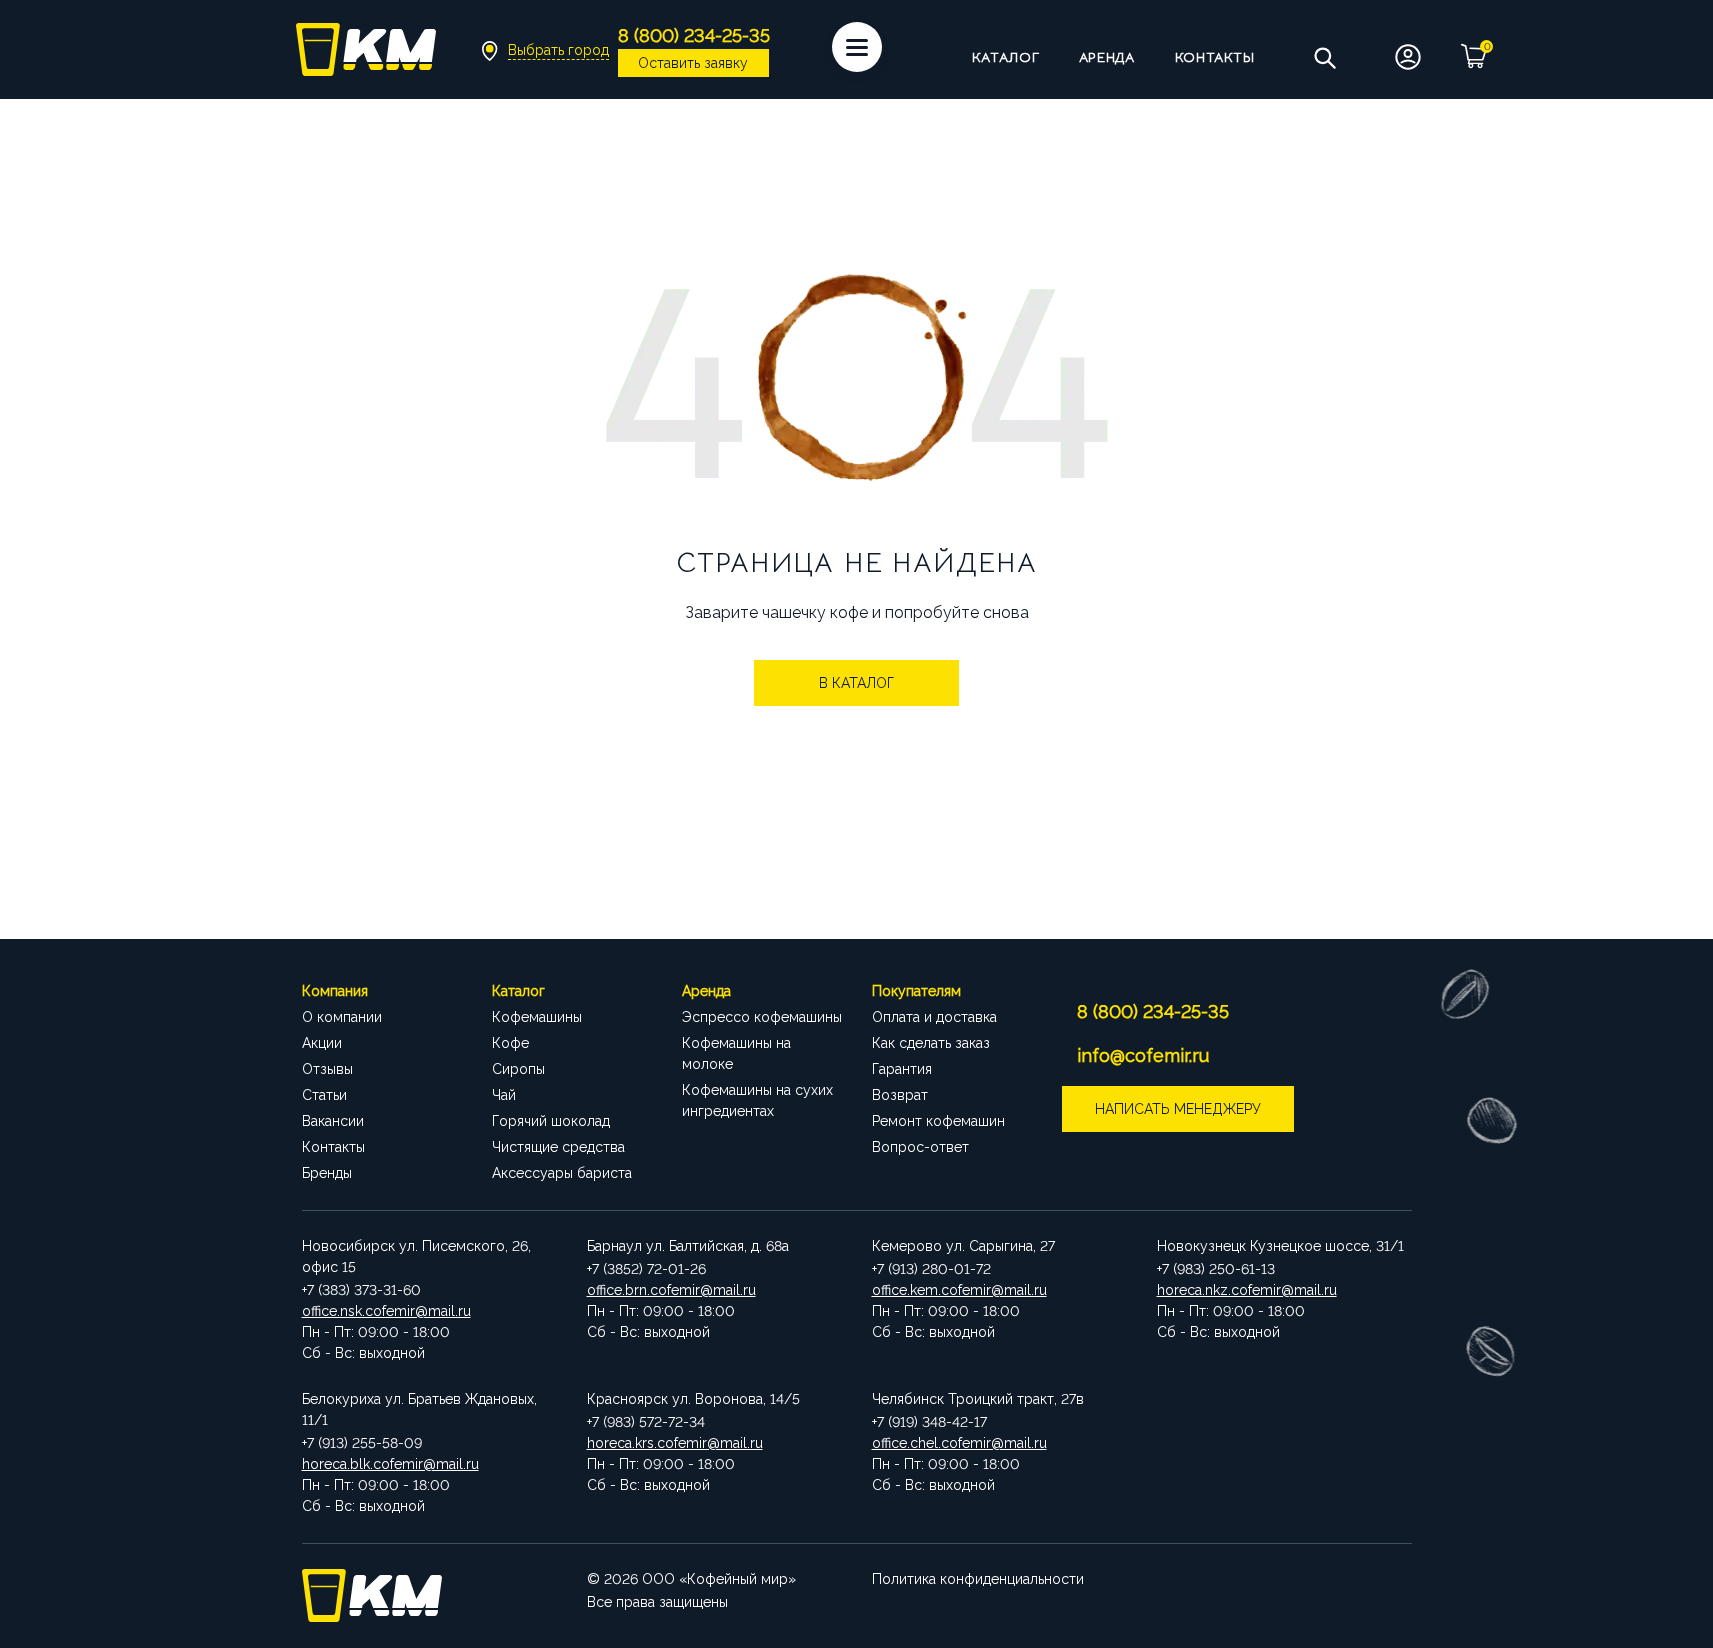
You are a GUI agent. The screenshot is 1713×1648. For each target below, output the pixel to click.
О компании (342, 1017)
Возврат (900, 1095)
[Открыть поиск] (1324, 57)
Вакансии (333, 1121)
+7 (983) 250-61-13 (1216, 1269)
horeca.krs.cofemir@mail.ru (675, 1443)
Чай (504, 1095)
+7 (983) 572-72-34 (646, 1422)
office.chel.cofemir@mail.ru (959, 1443)
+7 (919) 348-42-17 (929, 1422)
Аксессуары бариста (562, 1173)
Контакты (1215, 57)
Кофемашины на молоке (736, 1053)
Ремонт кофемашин (938, 1121)
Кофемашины (537, 1017)
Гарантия (902, 1069)
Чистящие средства (558, 1147)
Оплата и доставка (934, 1017)
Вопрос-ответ (920, 1147)
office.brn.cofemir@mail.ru (671, 1290)
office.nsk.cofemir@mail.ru (386, 1311)
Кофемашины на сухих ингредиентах (757, 1100)
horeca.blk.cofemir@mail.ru (390, 1464)
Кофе (510, 1043)
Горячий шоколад (551, 1121)
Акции (322, 1043)
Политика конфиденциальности (978, 1579)
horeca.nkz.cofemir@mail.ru (1247, 1290)
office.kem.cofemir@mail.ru (959, 1290)
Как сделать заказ (931, 1043)
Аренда (1106, 57)
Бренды (327, 1173)
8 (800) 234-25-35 (1153, 1011)
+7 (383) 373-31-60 (361, 1290)
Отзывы (327, 1069)
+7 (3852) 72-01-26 (646, 1269)
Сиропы (518, 1069)
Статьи (324, 1095)
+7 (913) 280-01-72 (931, 1269)
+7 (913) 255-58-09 (362, 1443)
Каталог (1006, 57)
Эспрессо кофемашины (762, 1017)
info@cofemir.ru (1143, 1055)
